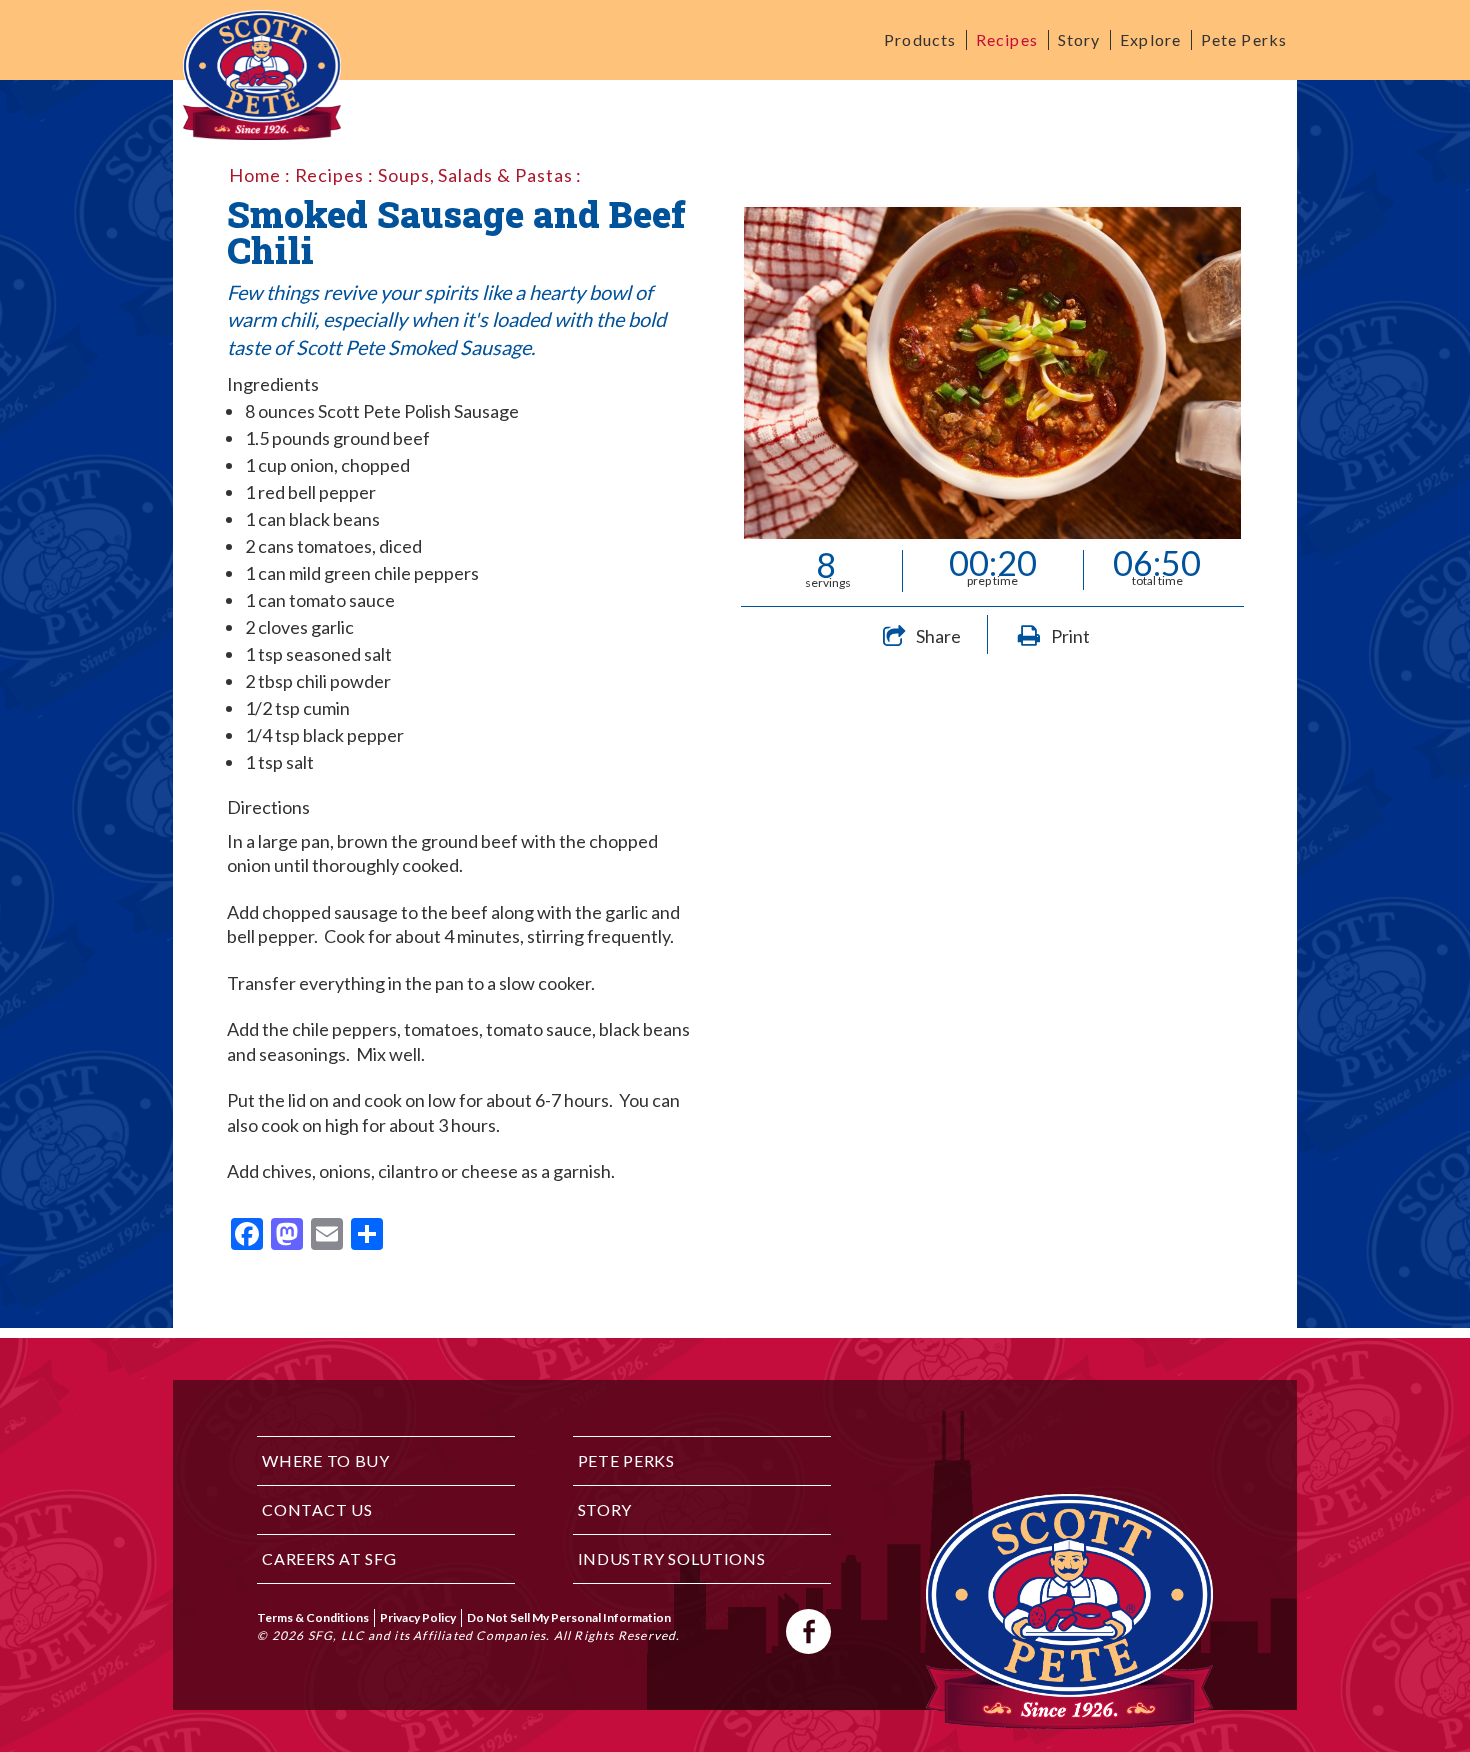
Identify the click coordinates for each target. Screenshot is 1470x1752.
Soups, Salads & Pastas (475, 175)
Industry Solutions (672, 1558)
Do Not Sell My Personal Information (569, 1617)
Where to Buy (326, 1460)
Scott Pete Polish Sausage (418, 411)
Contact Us (317, 1509)
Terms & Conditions (313, 1617)
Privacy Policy (418, 1617)
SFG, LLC (336, 1635)
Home (255, 175)
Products (920, 39)
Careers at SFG (329, 1558)
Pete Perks (1244, 39)
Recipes (1007, 39)
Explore (1150, 39)
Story (1079, 39)
